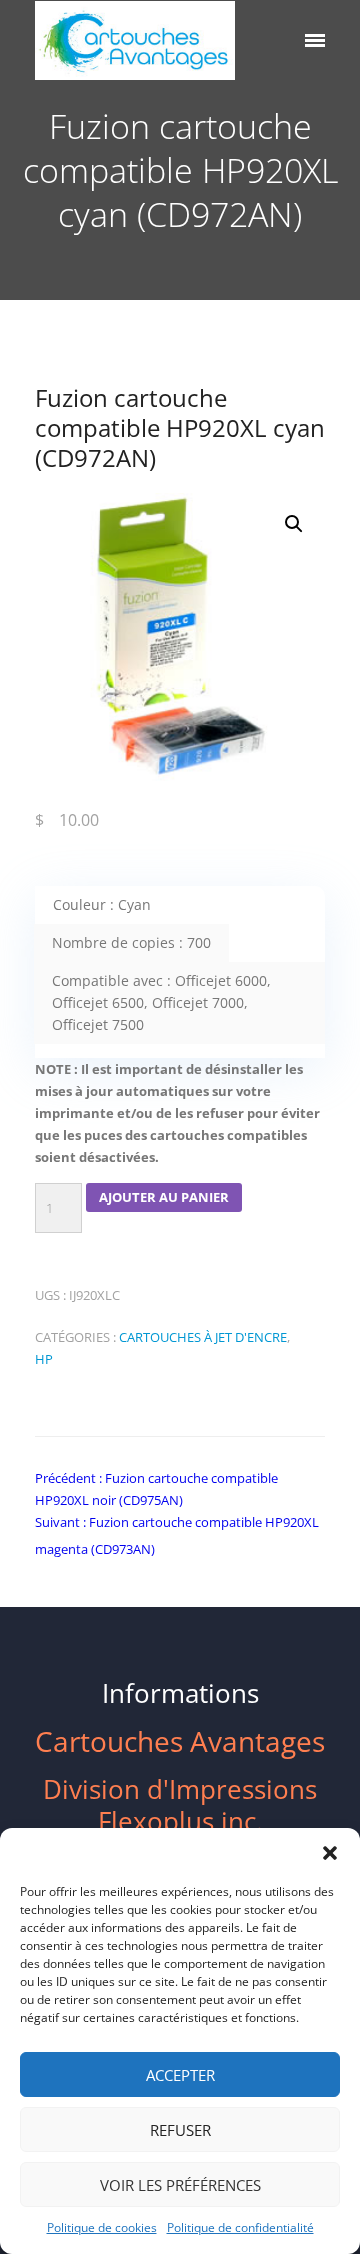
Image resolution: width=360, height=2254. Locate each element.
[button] (330, 1853)
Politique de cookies (102, 2227)
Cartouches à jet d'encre (203, 1337)
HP (44, 1359)
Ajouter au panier (164, 1197)
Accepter (180, 2075)
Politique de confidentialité (240, 2227)
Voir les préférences (180, 2185)
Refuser (180, 2130)
